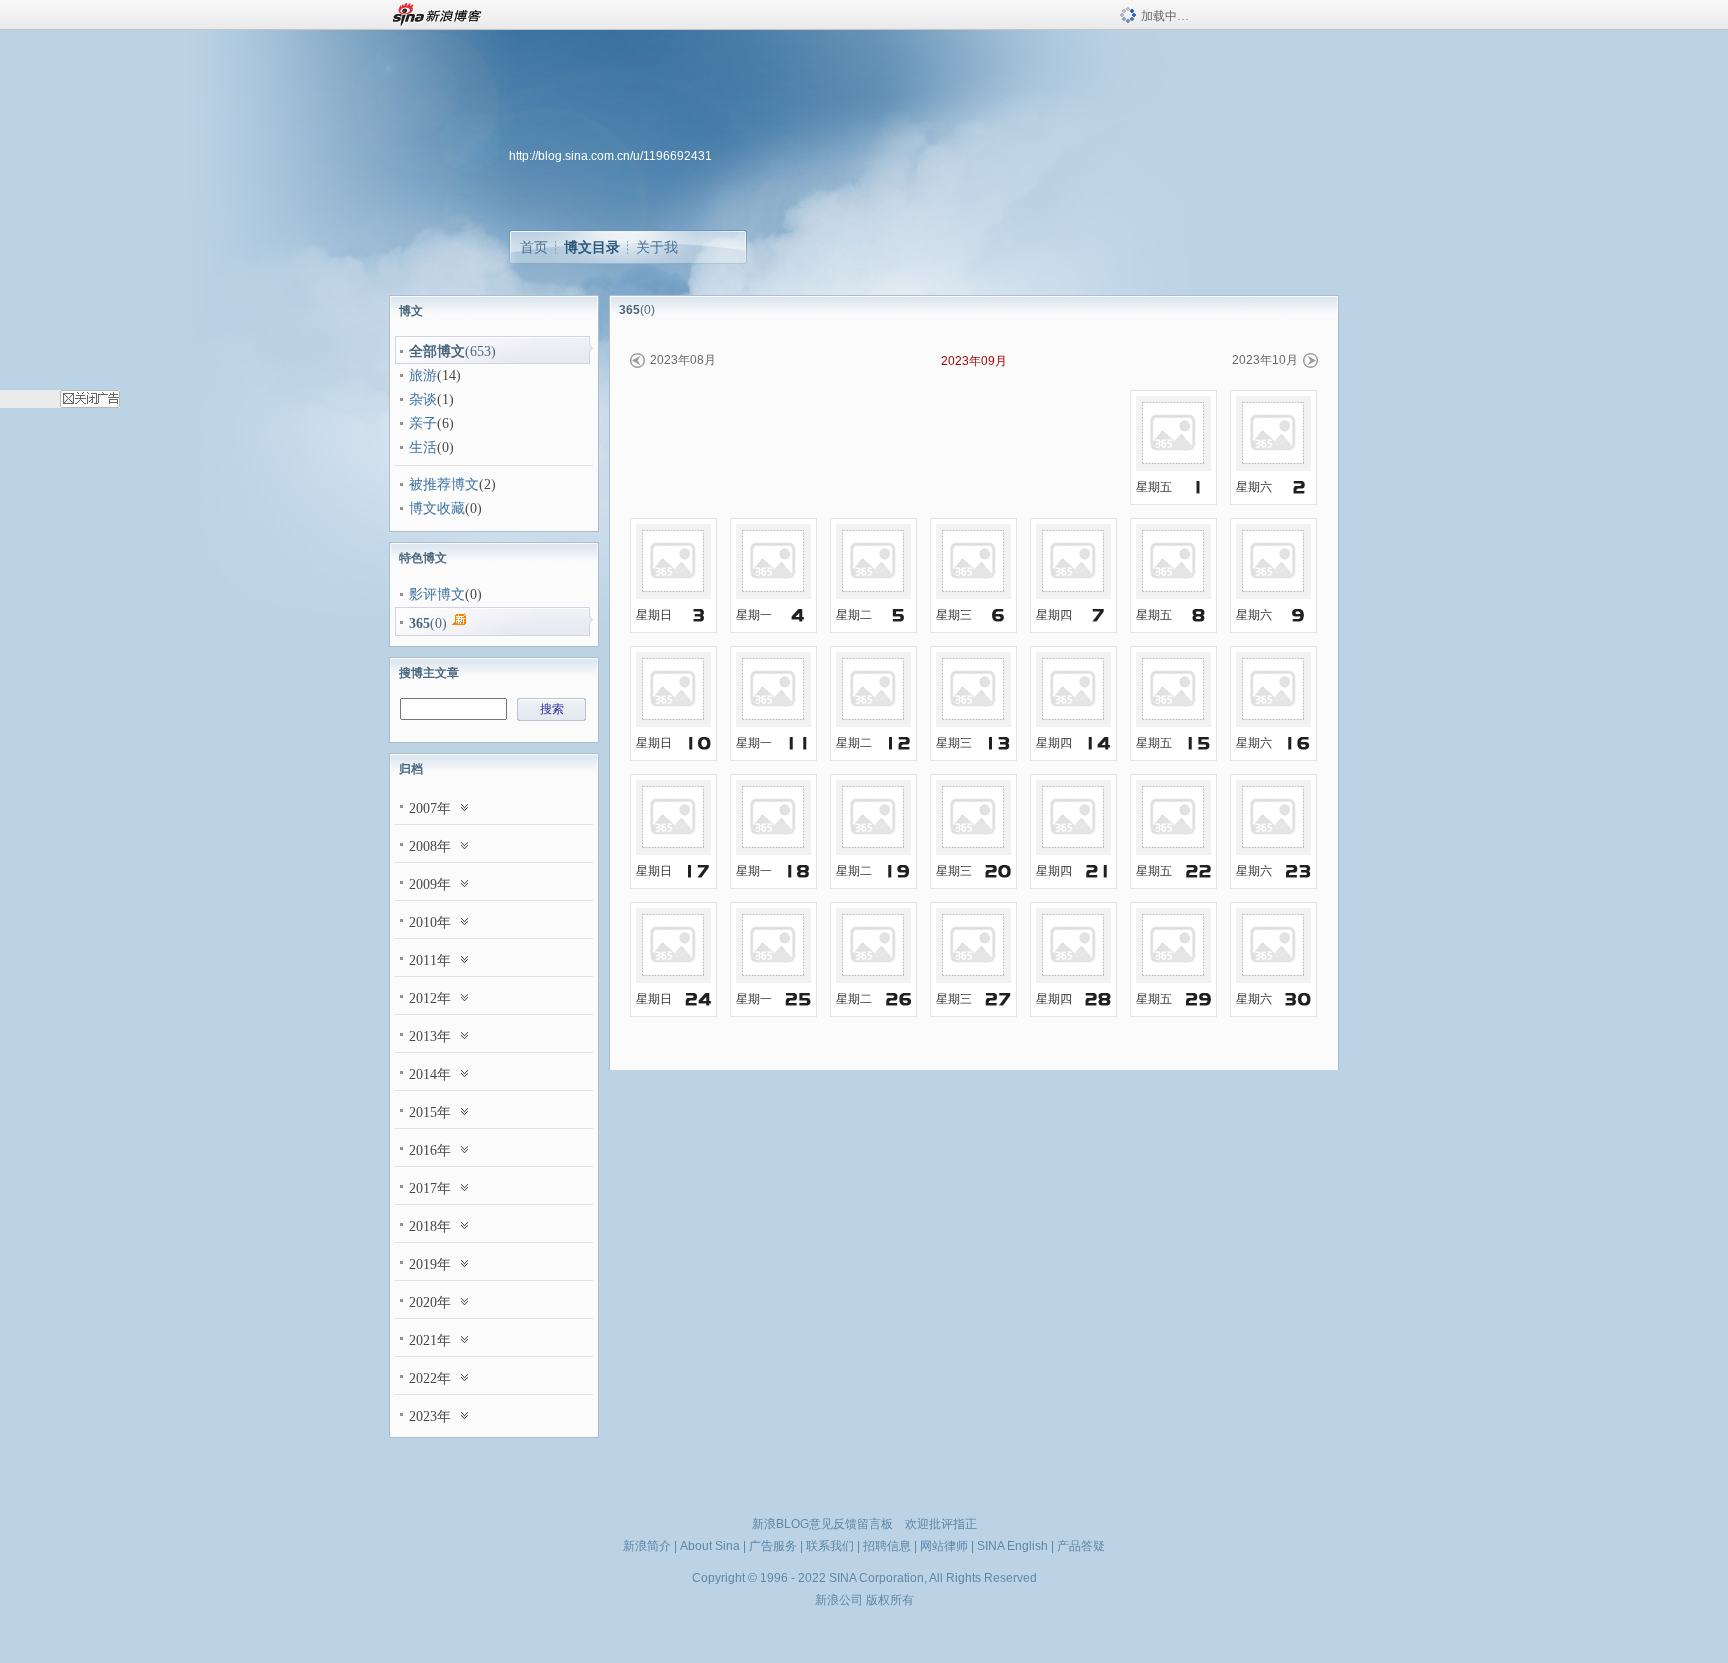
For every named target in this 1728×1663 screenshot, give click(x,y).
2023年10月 (1265, 360)
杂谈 (423, 399)
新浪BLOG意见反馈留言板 (822, 1524)
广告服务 (773, 1546)
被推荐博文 (444, 484)
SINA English (1012, 1546)
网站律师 (944, 1546)
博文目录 (592, 247)
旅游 (423, 375)
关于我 (657, 247)
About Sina (710, 1546)
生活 (423, 447)
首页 (534, 247)
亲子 (423, 423)
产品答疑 (1081, 1546)
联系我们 (830, 1546)
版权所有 (890, 1600)
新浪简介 (647, 1546)
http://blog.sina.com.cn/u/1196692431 (610, 156)
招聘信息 (887, 1546)
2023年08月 (683, 360)
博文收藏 (437, 508)
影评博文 (437, 594)
